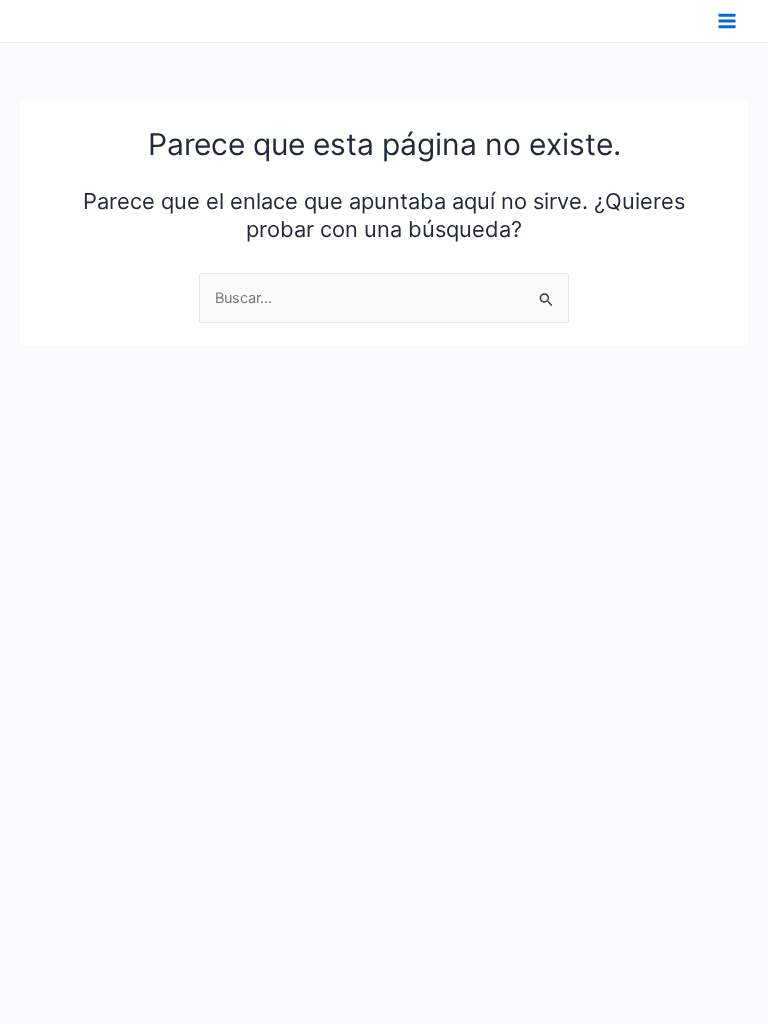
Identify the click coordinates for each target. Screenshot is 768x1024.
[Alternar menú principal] (727, 21)
